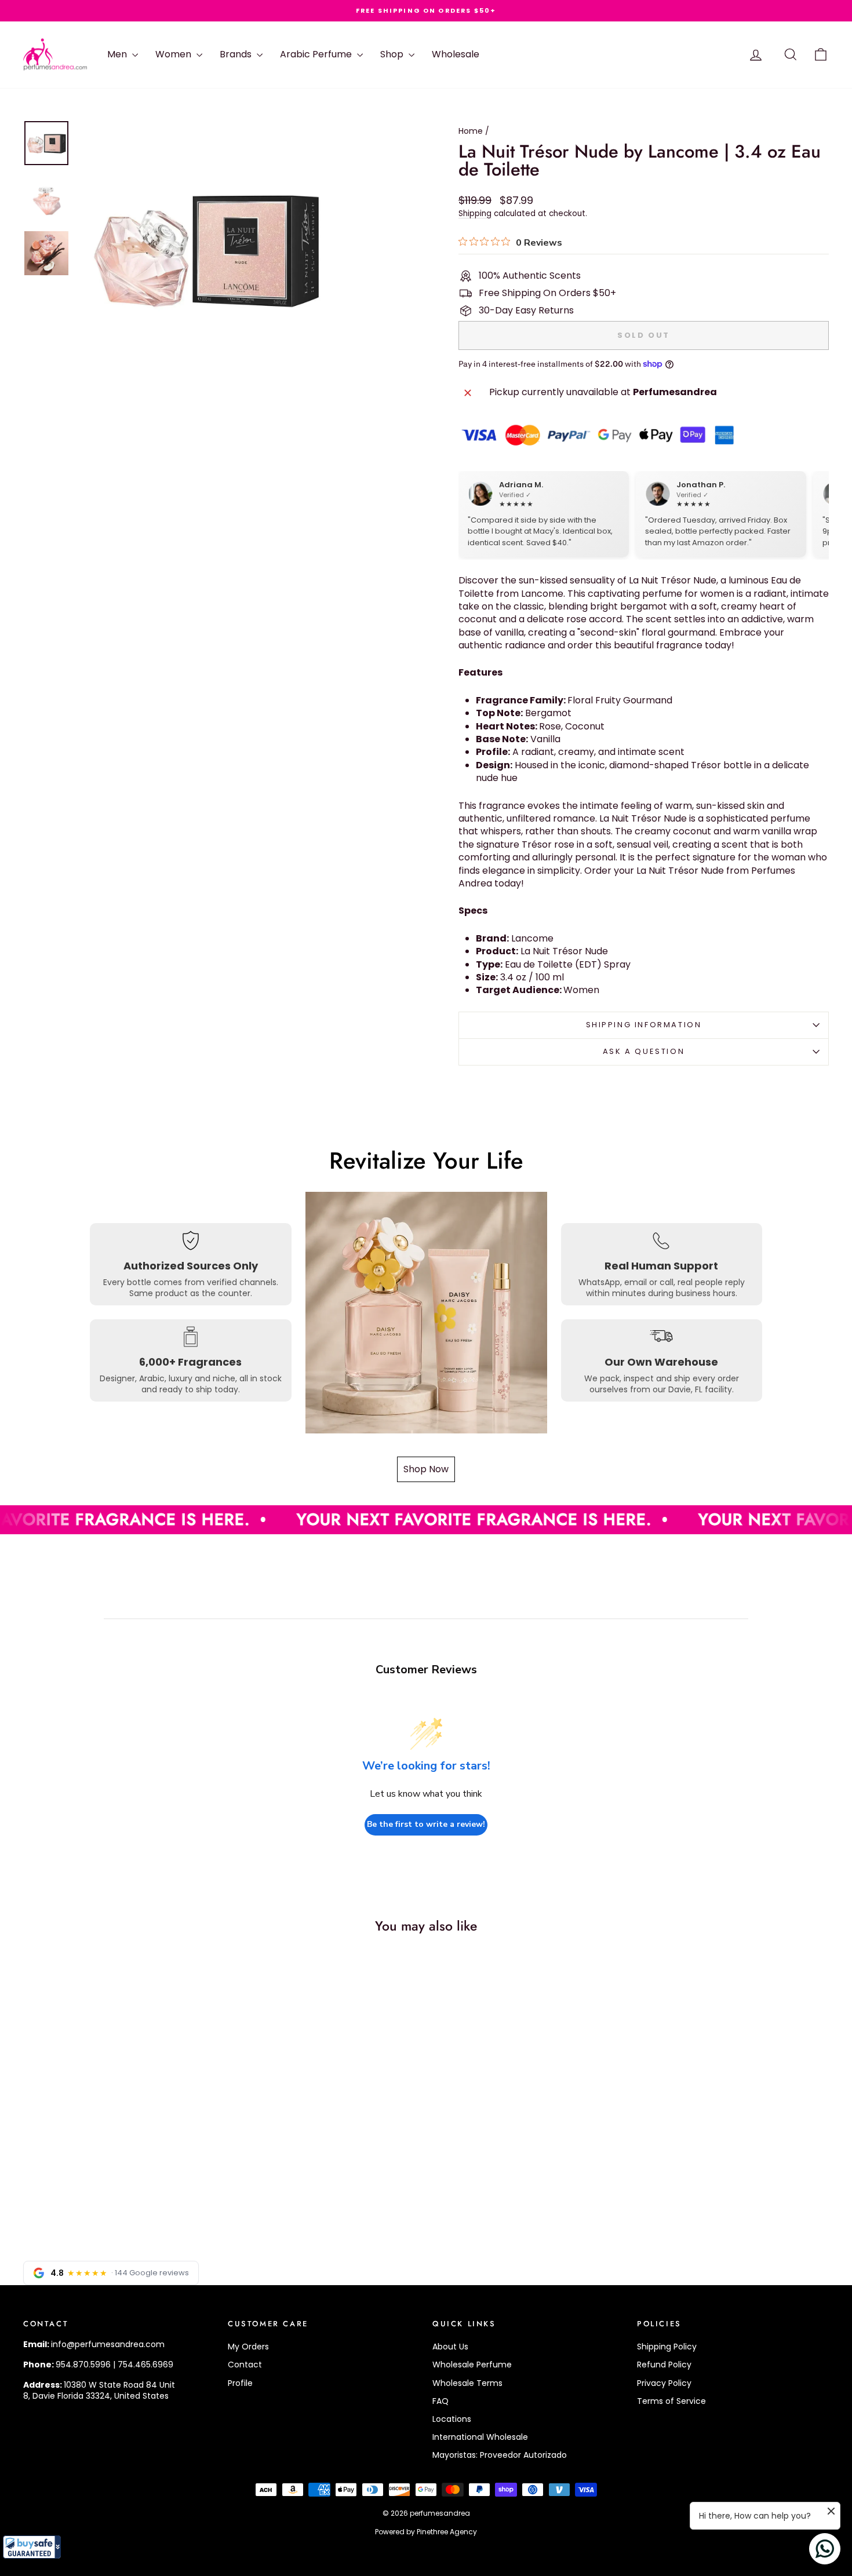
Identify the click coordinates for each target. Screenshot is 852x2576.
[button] (32, 2547)
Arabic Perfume (317, 54)
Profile (240, 2383)
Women (174, 54)
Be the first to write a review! (426, 1824)
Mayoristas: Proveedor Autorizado (500, 2455)
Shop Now (426, 1469)
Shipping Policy (667, 2347)
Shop (393, 54)
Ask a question (644, 1051)
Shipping (475, 214)
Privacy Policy (664, 2383)
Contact (245, 2365)
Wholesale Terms (467, 2383)
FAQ (440, 2401)
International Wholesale (480, 2437)
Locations (452, 2419)
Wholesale (456, 54)
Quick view (119, 2141)
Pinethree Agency (447, 2532)
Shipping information (644, 1025)
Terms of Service (671, 2401)
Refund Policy (664, 2365)
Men (118, 54)
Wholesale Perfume (472, 2365)
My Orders (248, 2347)
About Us (450, 2347)
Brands (237, 54)
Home (471, 131)
